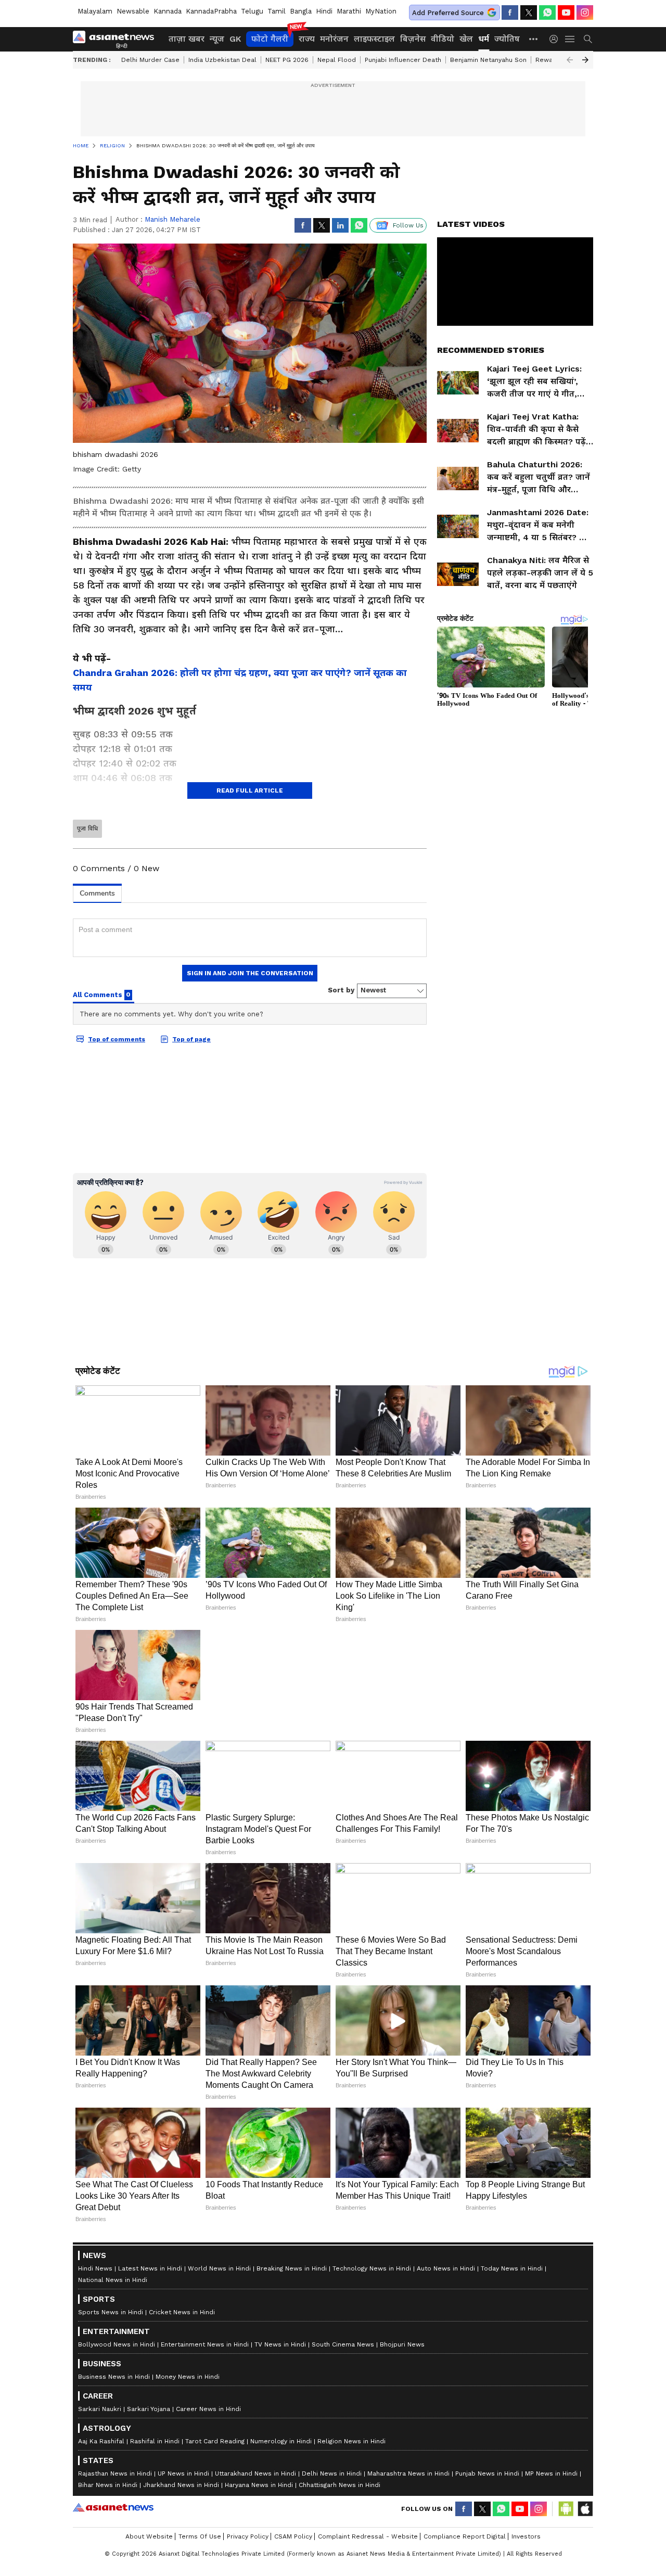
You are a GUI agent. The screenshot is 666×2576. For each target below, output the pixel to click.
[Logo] (117, 39)
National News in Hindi (113, 2280)
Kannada (168, 11)
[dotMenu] (534, 39)
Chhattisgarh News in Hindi (340, 2485)
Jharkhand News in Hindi (181, 2485)
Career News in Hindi (208, 2409)
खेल (466, 39)
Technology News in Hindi (372, 2268)
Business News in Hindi (114, 2377)
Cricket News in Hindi (182, 2312)
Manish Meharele (172, 219)
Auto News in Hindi (446, 2268)
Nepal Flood (337, 60)
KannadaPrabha (211, 11)
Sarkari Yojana (149, 2409)
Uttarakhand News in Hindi (255, 2473)
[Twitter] (529, 12)
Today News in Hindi (512, 2268)
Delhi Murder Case (150, 60)
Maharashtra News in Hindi (408, 2473)
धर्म (484, 39)
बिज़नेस (413, 39)
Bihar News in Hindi (108, 2485)
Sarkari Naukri (100, 2409)
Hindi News (95, 2268)
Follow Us (408, 225)
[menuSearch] (588, 39)
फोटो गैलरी (270, 39)
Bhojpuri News (402, 2344)
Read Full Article (250, 790)
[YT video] (566, 12)
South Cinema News (343, 2344)
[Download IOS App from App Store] (585, 2509)
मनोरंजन (334, 39)
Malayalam (95, 11)
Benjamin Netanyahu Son (488, 60)
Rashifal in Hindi (155, 2441)
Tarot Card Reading (215, 2441)
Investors (526, 2536)
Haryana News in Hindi (259, 2485)
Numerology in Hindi (281, 2441)
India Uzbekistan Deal (222, 60)
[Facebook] (510, 12)
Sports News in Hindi (111, 2312)
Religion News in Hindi (351, 2441)
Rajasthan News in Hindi (115, 2473)
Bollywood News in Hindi (117, 2344)
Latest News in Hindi (150, 2268)
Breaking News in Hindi (292, 2268)
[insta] (585, 12)
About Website (149, 2536)
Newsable (133, 11)
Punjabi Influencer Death (403, 60)
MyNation (381, 11)
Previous (570, 60)
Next (585, 60)
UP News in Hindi (183, 2473)
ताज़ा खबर (187, 39)
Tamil (277, 11)
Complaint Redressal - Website (368, 2536)
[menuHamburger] (570, 39)
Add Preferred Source (448, 13)
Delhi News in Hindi (332, 2473)
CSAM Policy (293, 2536)
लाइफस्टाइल (374, 39)
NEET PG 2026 (287, 60)
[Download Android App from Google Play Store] (566, 2509)
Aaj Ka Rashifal (101, 2441)
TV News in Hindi (280, 2344)
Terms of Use (200, 2536)
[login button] (556, 39)
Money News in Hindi (188, 2377)
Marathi (349, 11)
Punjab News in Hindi (487, 2473)
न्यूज (217, 39)
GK (235, 39)
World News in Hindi (219, 2268)
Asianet (113, 2507)
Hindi (324, 11)
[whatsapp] (547, 12)
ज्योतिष (507, 39)
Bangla (301, 11)
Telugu (252, 11)
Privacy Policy (248, 2536)
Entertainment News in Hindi (205, 2344)
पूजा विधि (87, 828)
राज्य (307, 39)
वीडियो (443, 39)
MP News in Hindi (551, 2473)
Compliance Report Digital (465, 2536)
